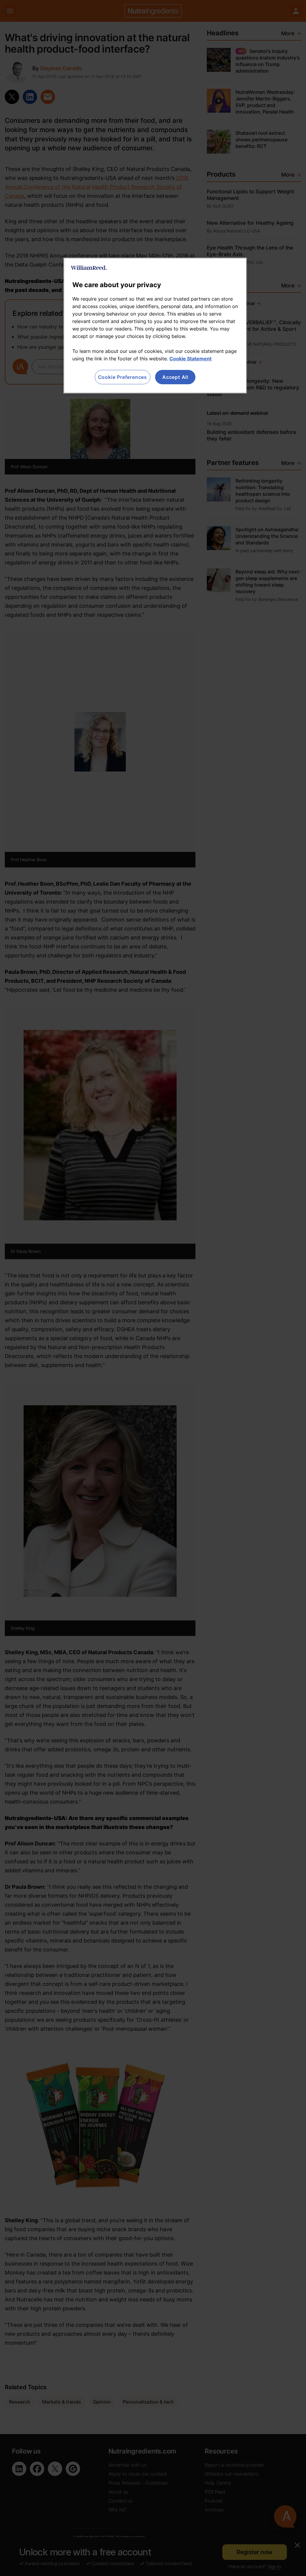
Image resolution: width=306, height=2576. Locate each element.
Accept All (175, 377)
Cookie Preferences (123, 377)
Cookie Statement (191, 359)
